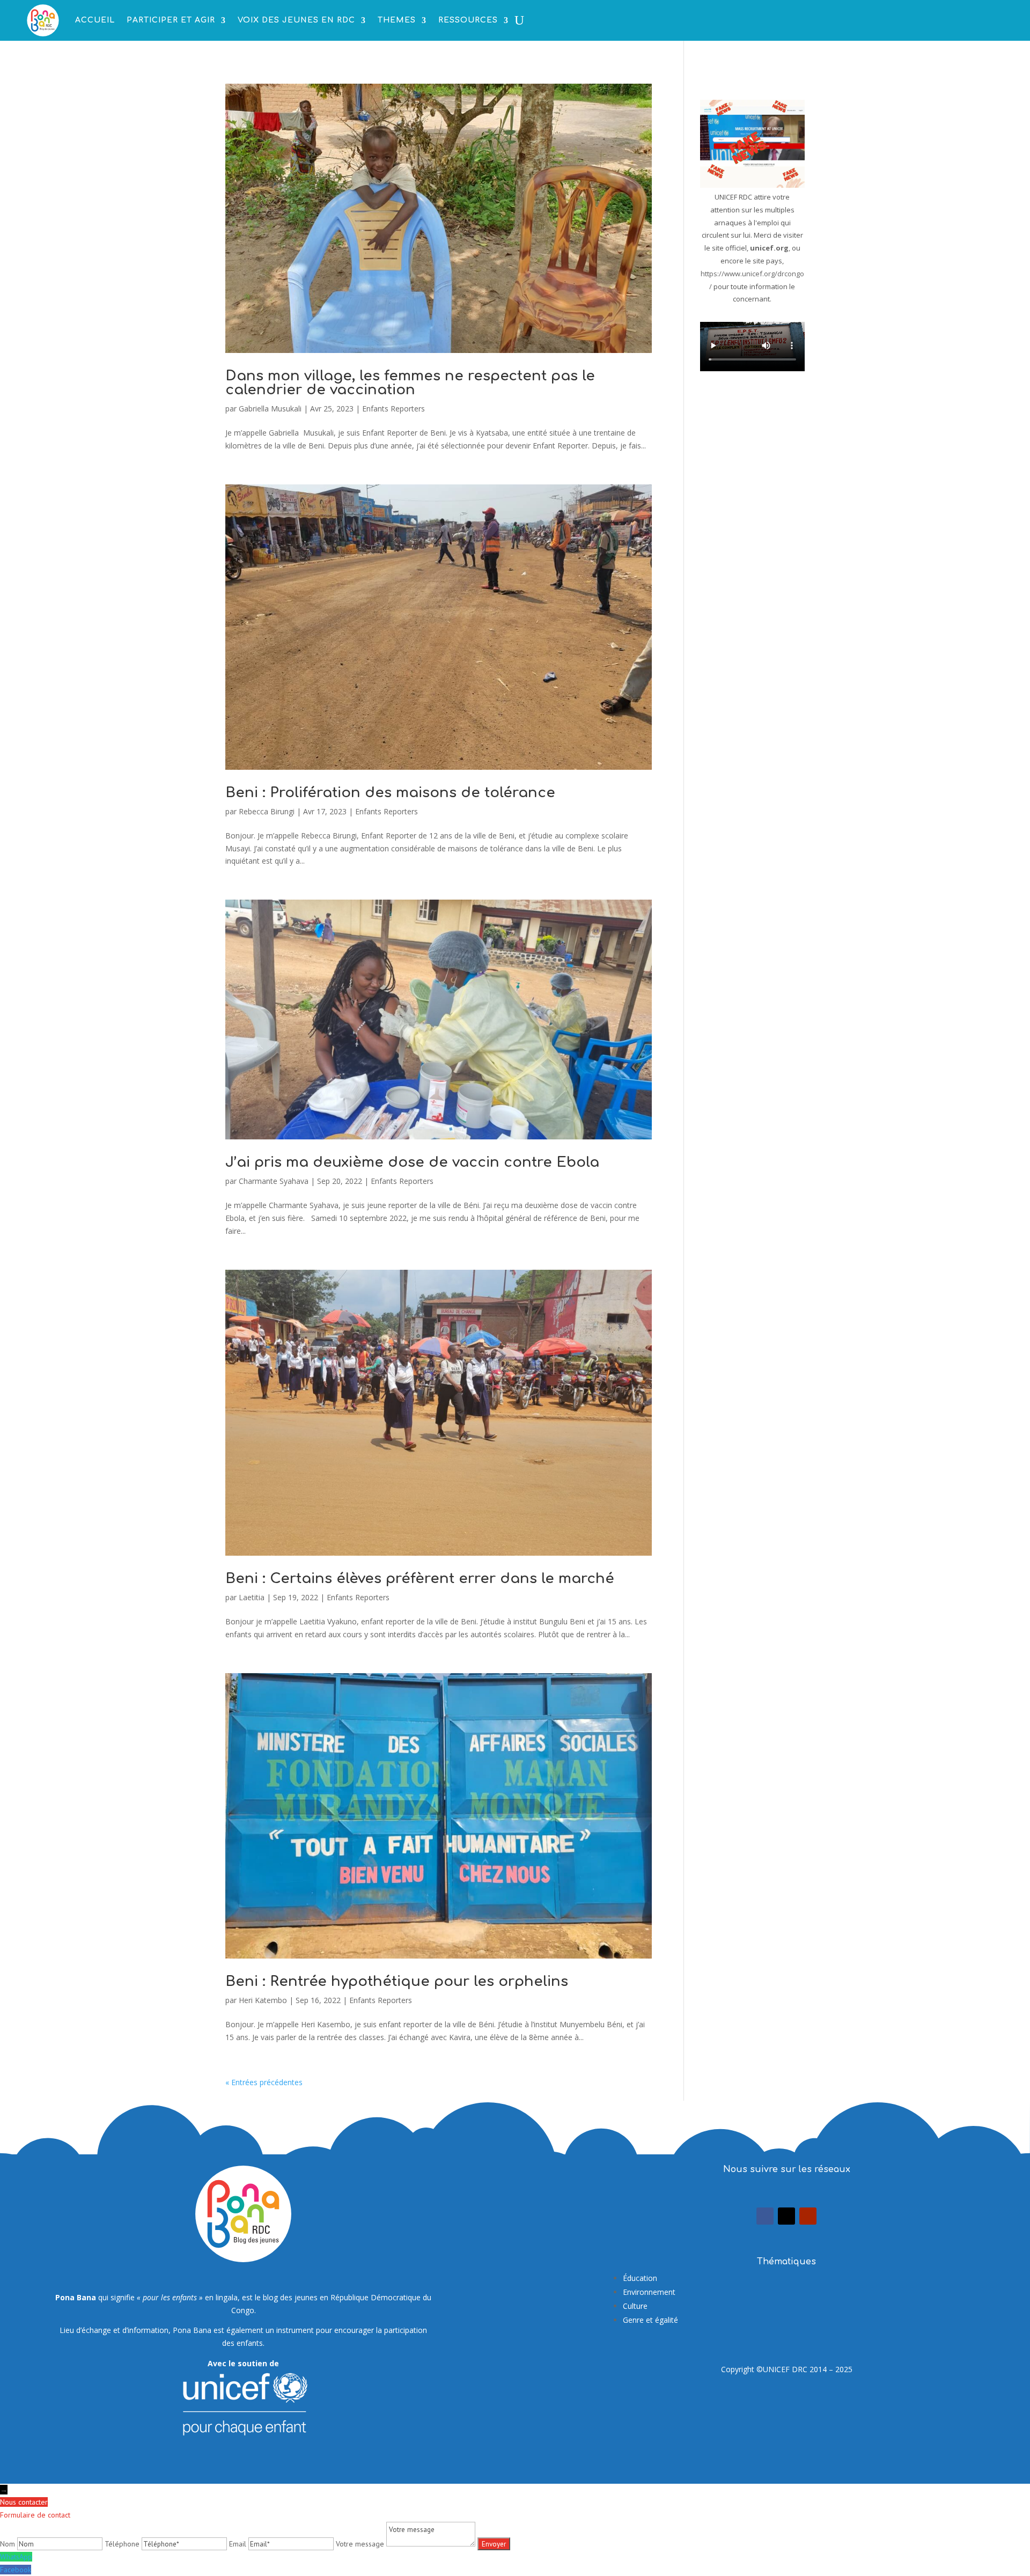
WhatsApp (16, 2557)
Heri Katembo (263, 2000)
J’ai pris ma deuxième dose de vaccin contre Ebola (412, 1162)
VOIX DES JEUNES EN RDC (296, 20)
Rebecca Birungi (267, 811)
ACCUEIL (95, 20)
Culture (635, 2306)
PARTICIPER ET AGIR (171, 20)
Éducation (640, 2278)
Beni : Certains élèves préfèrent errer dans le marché (420, 1578)
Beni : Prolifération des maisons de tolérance (390, 793)
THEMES (397, 20)
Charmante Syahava (274, 1181)
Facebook (16, 2570)
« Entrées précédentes (264, 2082)
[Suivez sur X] (786, 2216)
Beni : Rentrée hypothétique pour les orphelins (397, 1981)
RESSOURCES (468, 20)
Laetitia (252, 1597)
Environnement (649, 2292)
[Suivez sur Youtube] (808, 2216)
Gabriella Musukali (270, 409)
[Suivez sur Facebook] (765, 2216)
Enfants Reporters (393, 409)
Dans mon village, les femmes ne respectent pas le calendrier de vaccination (410, 383)
